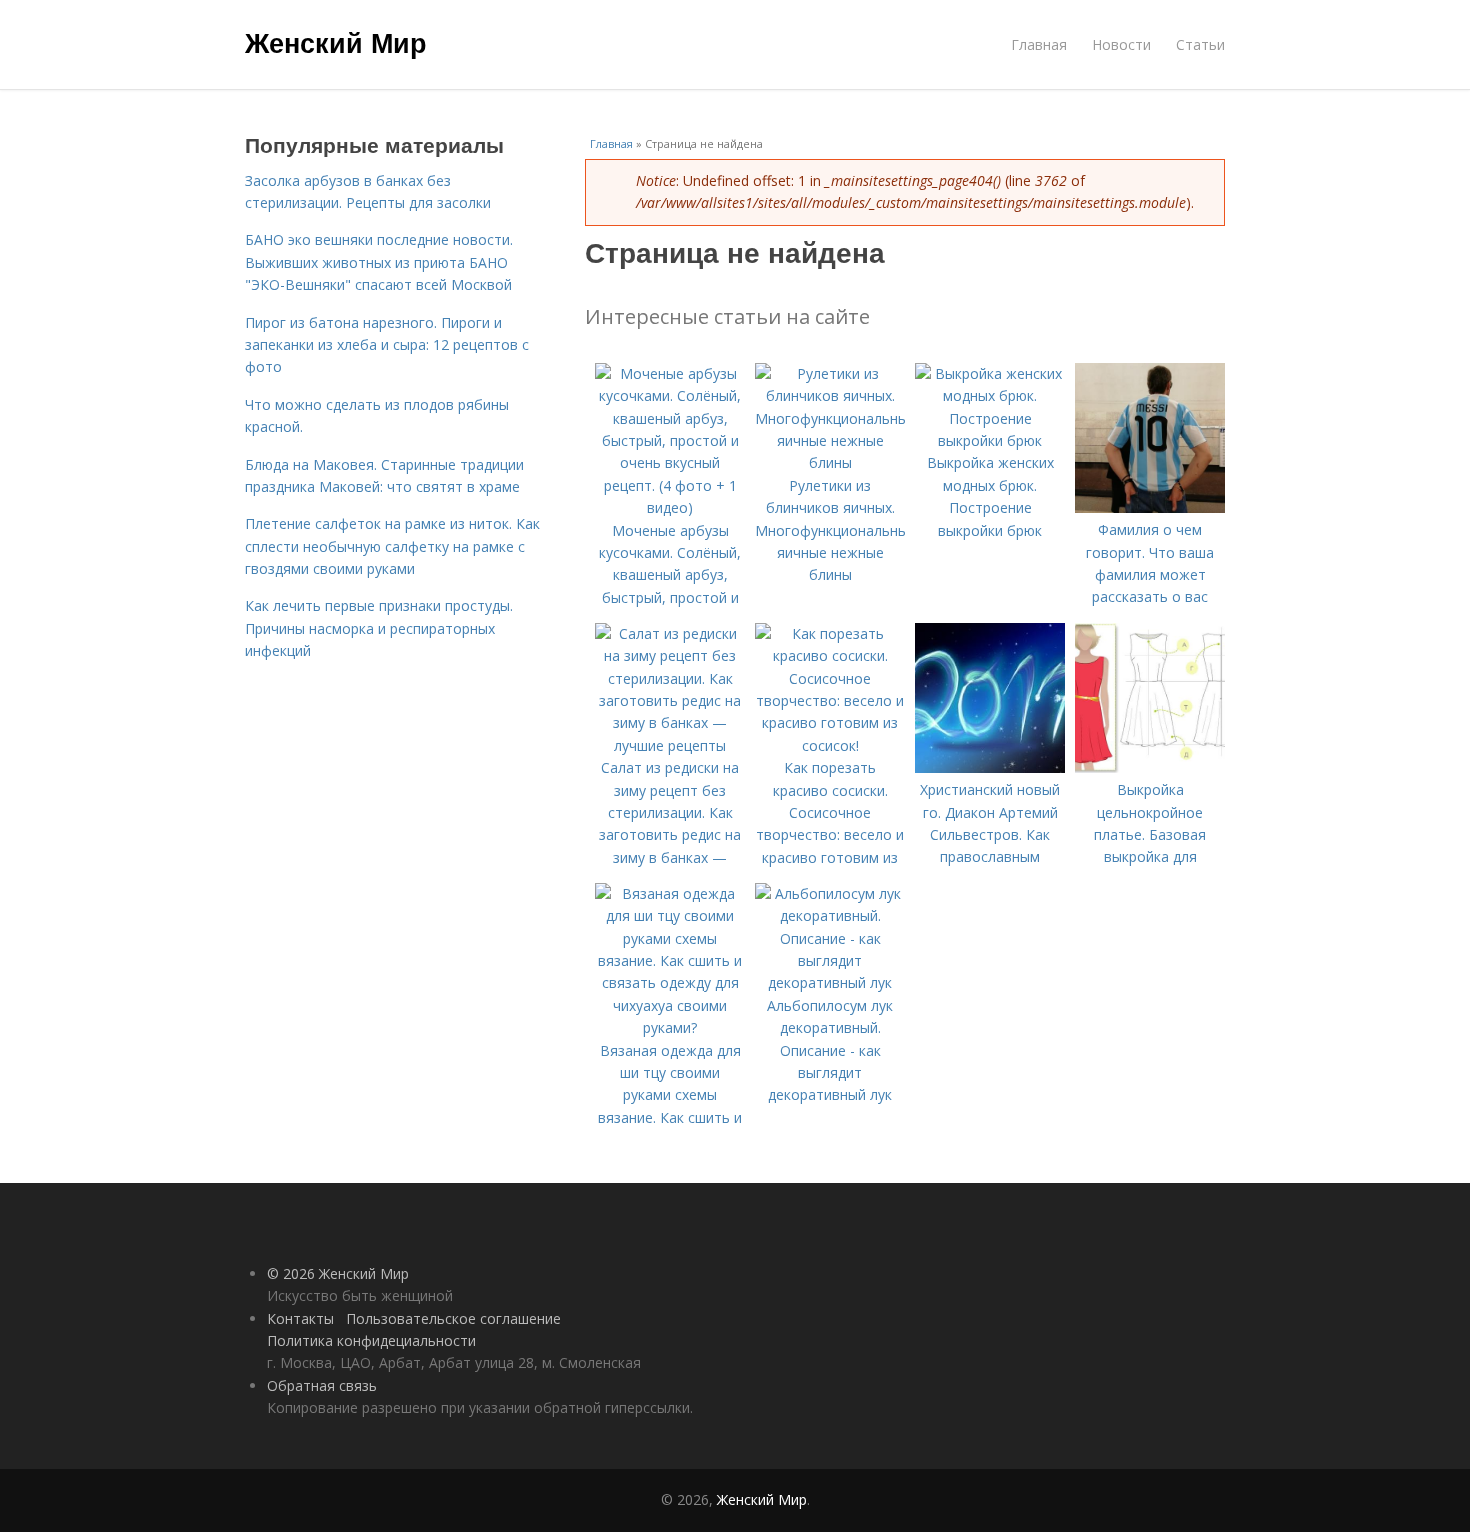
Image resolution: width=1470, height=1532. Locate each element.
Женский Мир (336, 42)
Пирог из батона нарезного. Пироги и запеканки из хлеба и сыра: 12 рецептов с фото (387, 345)
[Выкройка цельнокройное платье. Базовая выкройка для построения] (1150, 767)
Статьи (1200, 44)
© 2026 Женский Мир (338, 1273)
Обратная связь (322, 1385)
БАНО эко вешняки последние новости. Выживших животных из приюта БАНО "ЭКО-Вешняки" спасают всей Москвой (379, 262)
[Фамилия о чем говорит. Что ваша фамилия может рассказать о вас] (1150, 507)
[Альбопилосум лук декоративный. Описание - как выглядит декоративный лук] (830, 982)
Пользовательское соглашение (453, 1318)
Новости (1121, 44)
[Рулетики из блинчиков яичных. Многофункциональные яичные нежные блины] (830, 462)
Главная (1039, 44)
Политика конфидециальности (371, 1340)
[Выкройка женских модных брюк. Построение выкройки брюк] (990, 440)
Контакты (300, 1318)
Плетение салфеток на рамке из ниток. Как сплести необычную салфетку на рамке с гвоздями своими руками (392, 546)
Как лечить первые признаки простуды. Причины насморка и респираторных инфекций (379, 628)
